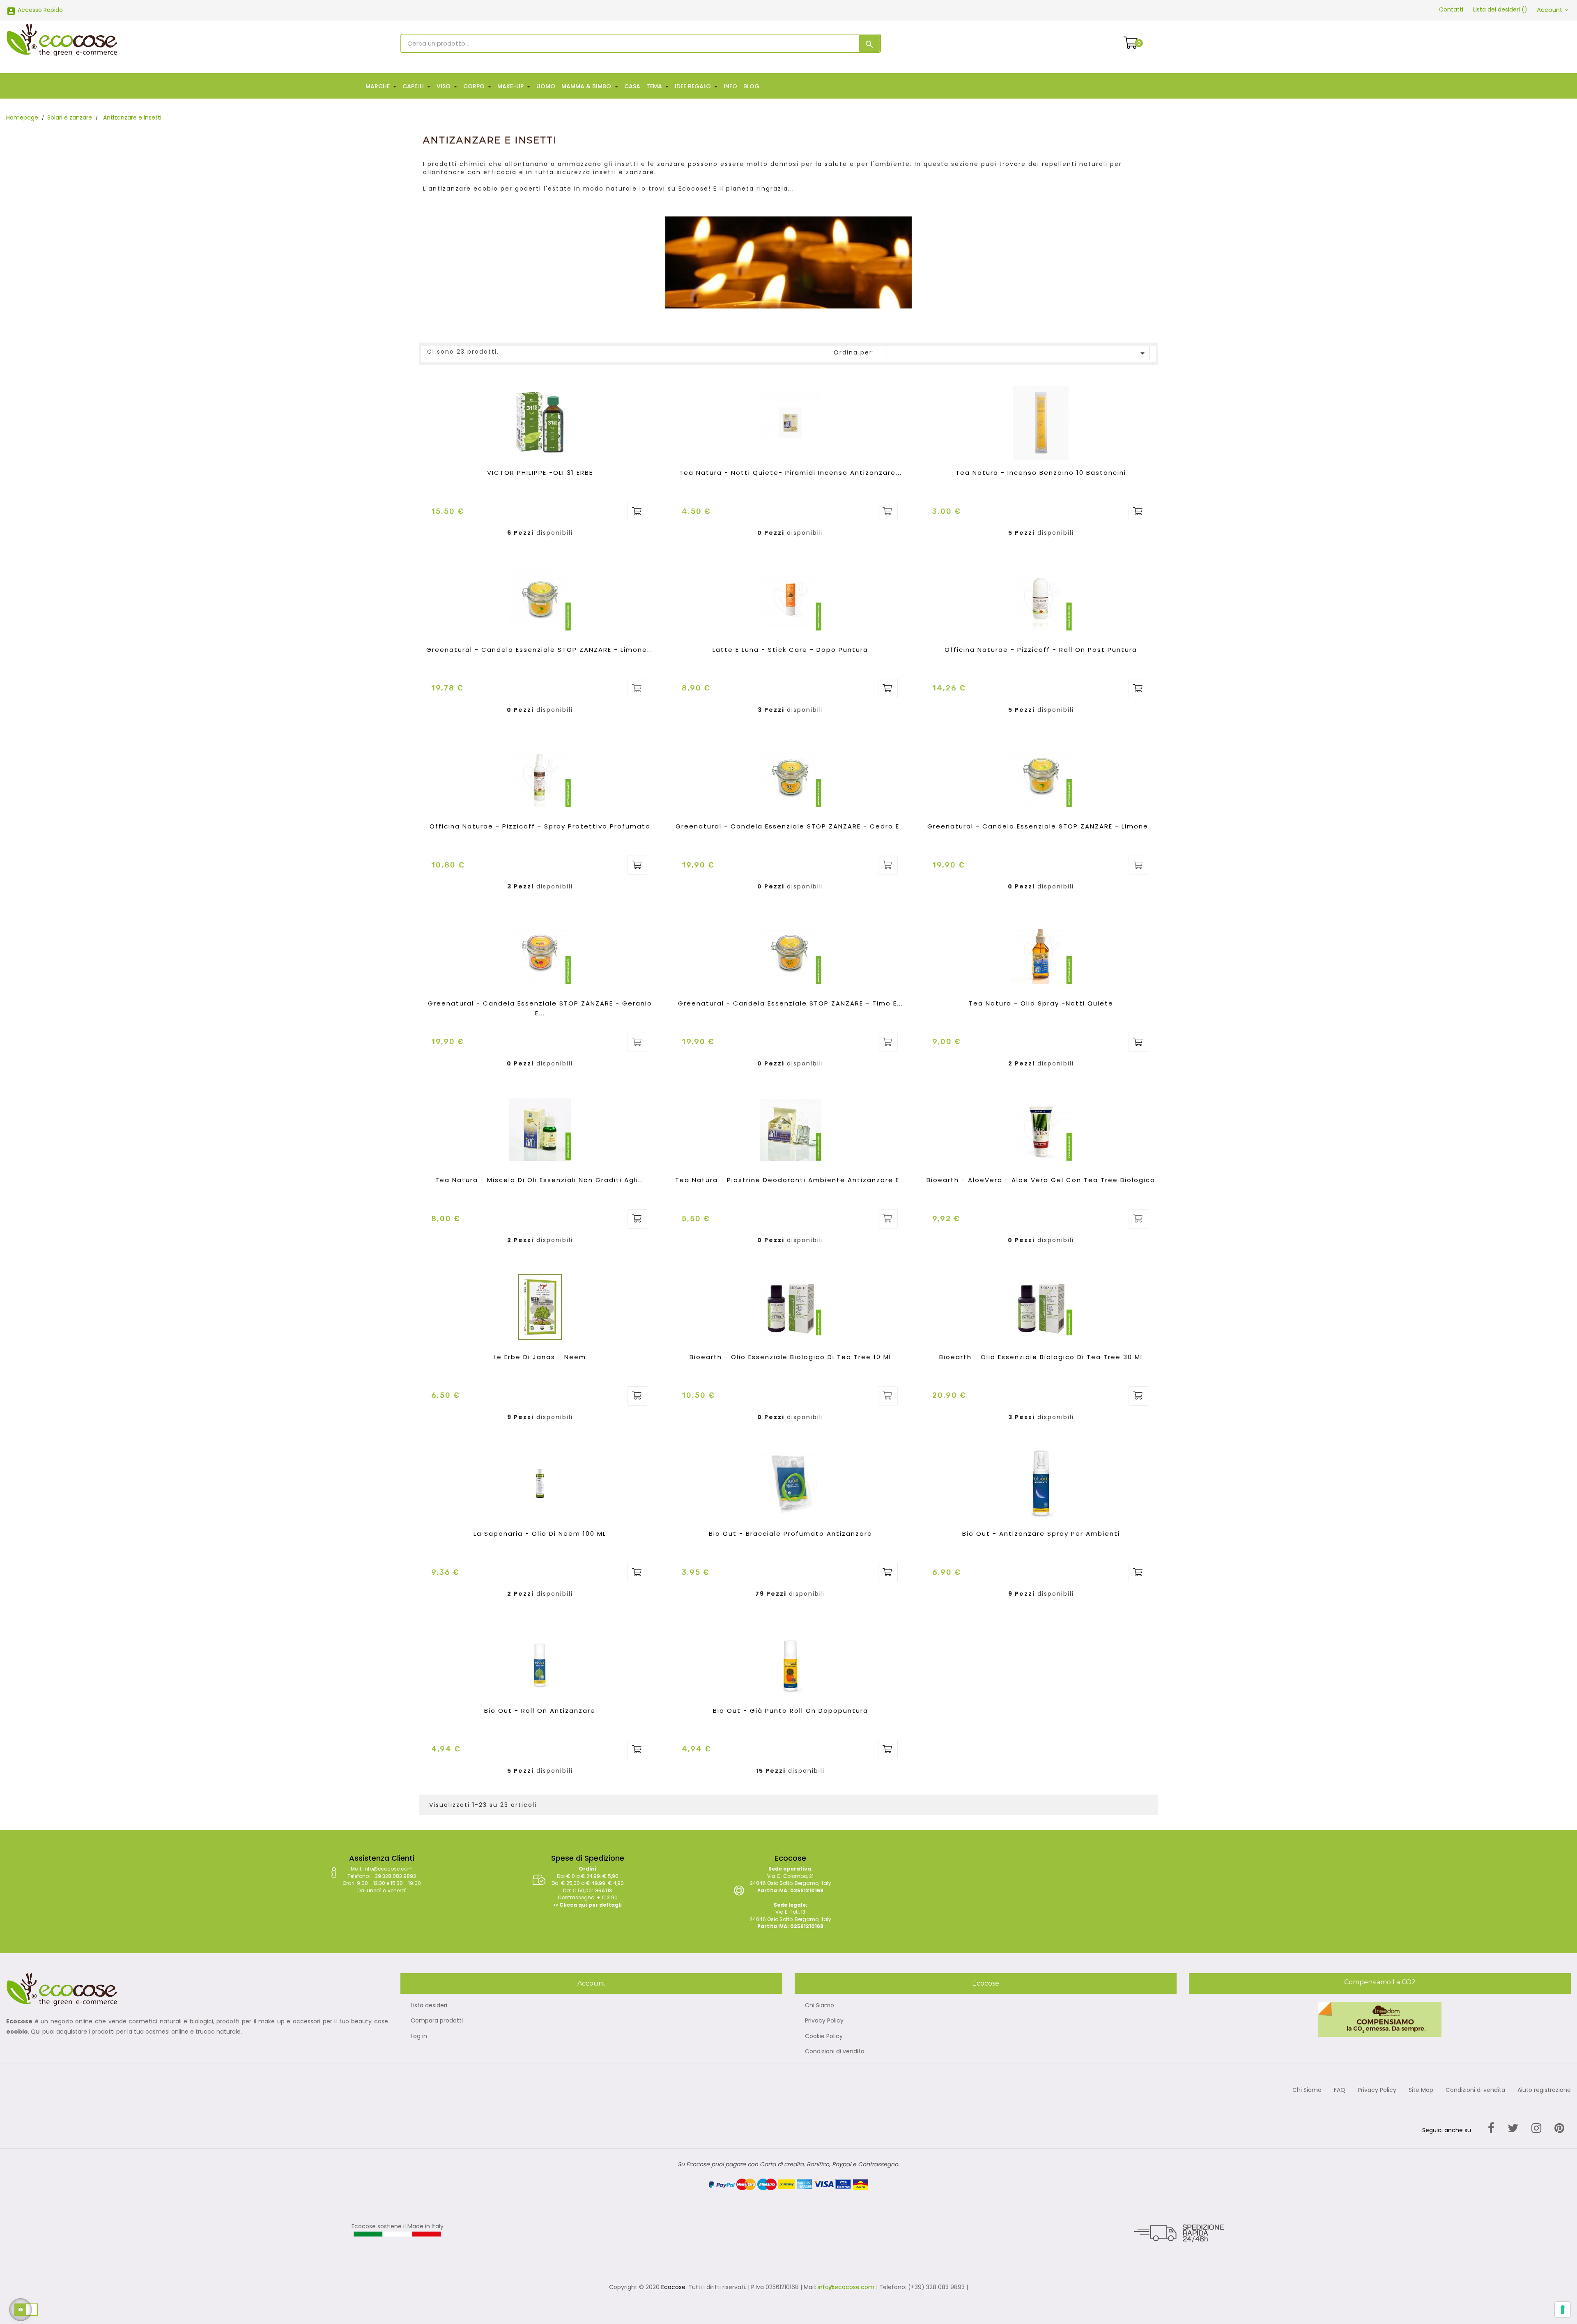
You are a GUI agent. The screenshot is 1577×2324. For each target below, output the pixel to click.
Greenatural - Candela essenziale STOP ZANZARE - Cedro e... (791, 826)
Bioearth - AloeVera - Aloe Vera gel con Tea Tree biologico (1041, 1180)
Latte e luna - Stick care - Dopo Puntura (790, 650)
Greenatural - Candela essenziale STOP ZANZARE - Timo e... (791, 1003)
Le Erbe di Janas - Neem (540, 1357)
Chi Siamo (820, 2006)
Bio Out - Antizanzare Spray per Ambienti (1041, 1534)
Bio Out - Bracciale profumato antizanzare (791, 1534)
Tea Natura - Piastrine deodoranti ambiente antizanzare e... (790, 1180)
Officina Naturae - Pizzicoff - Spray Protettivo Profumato (540, 826)
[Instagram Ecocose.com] (1536, 2128)
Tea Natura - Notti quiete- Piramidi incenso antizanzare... (791, 473)
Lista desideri (429, 2006)
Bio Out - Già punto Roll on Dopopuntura (791, 1711)
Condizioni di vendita (835, 2052)
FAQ (1340, 2090)
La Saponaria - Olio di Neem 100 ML (540, 1534)
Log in (419, 2036)
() (1500, 9)
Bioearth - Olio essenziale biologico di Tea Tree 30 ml (1041, 1357)
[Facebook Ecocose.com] (1491, 2128)
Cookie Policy (824, 2036)
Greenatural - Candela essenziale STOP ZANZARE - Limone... (540, 650)
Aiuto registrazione (1544, 2090)
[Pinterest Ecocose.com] (1559, 2128)
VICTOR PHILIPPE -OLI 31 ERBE (540, 473)
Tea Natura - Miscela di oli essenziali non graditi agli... (540, 1180)
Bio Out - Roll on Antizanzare (540, 1711)
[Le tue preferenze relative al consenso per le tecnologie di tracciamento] (1563, 2310)
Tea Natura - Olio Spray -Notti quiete (1041, 1003)
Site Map (1421, 2090)
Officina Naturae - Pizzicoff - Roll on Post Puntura (1041, 650)
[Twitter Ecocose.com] (1513, 2128)
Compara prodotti (437, 2021)
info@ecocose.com (846, 2287)
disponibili (555, 533)
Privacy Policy (824, 2021)
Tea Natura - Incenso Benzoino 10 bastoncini (1041, 473)
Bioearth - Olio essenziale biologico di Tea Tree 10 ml (790, 1357)
